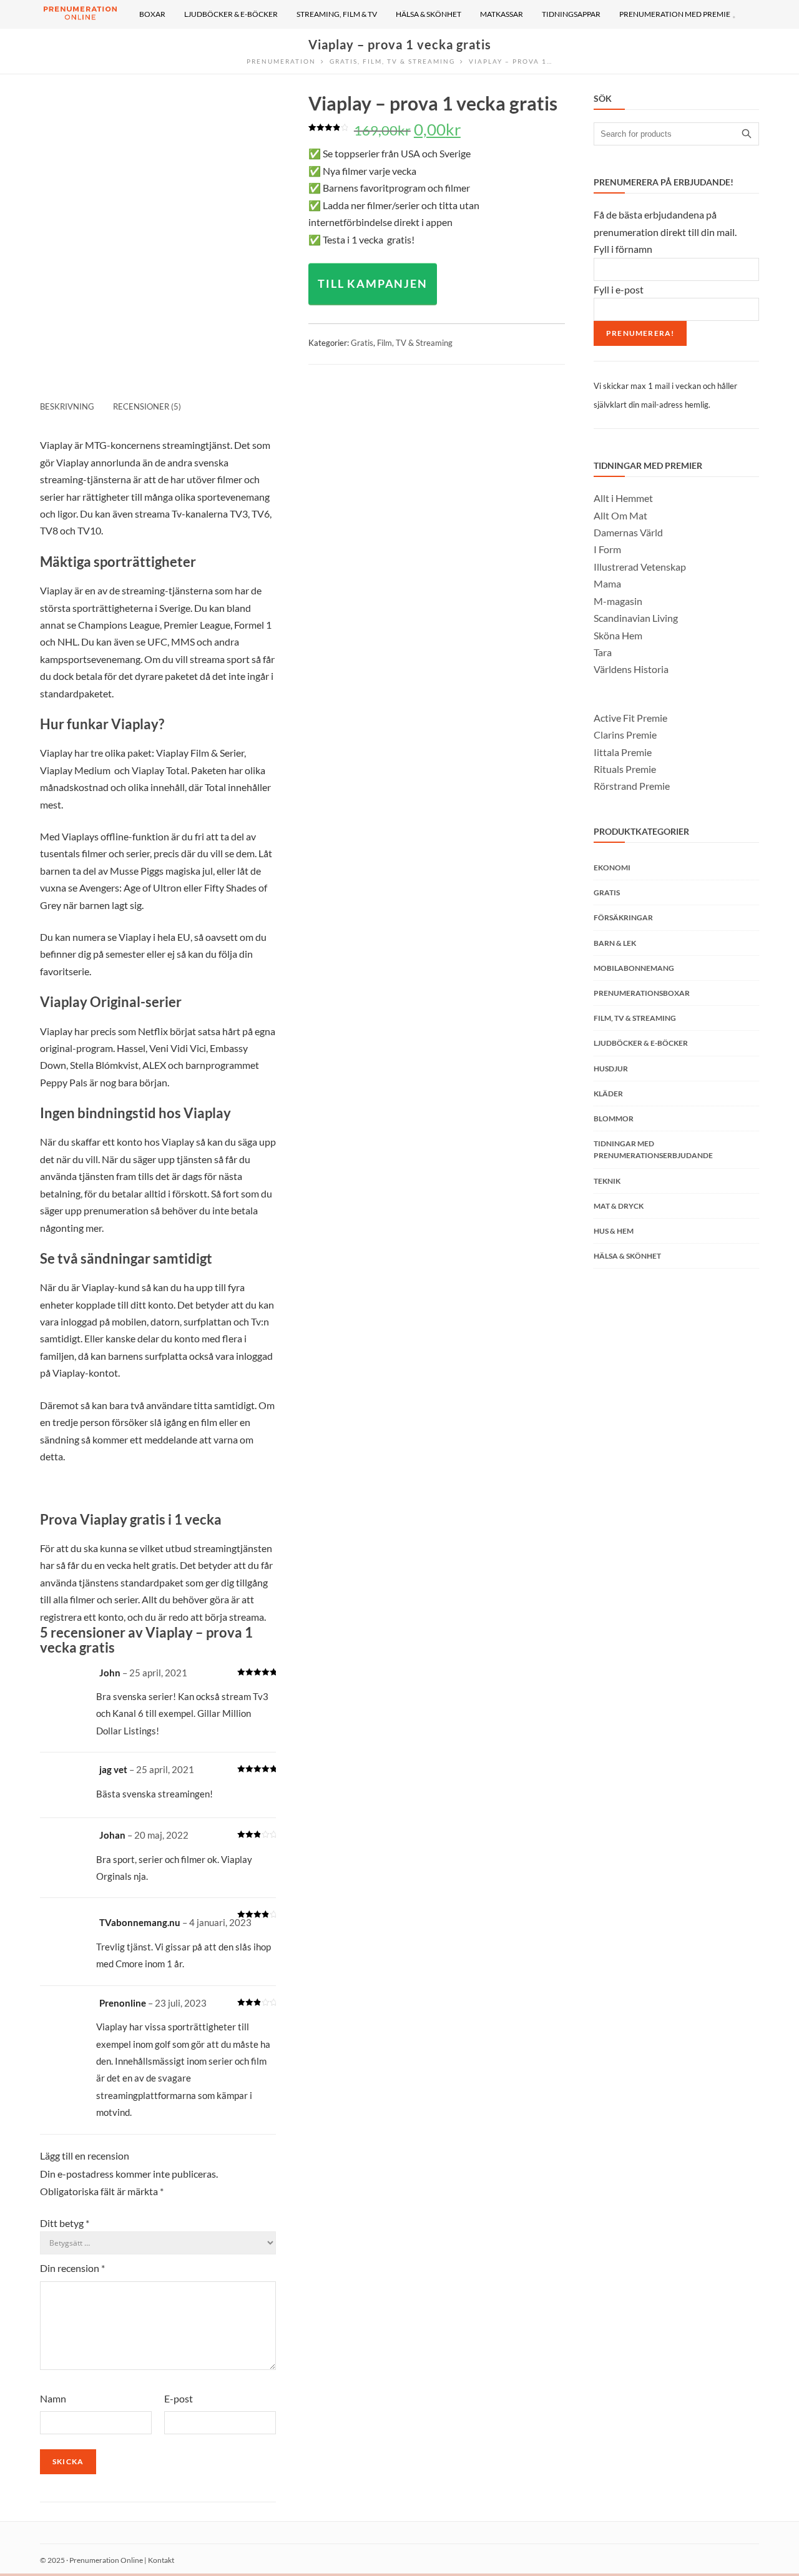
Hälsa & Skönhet (627, 1256)
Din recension (72, 2268)
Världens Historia (631, 669)
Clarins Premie (625, 735)
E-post (179, 2398)
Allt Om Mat (620, 515)
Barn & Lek (615, 943)
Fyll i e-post (619, 289)
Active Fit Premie (630, 718)
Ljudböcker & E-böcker (641, 1043)
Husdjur (611, 1069)
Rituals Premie (625, 769)
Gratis (362, 343)
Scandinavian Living (636, 618)
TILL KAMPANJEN (372, 283)
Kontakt (161, 2560)
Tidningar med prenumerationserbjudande (653, 1149)
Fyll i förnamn (623, 249)
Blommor (614, 1118)
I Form (607, 549)
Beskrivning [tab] (67, 406)
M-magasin (618, 601)
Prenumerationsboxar (642, 993)
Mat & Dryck (619, 1206)
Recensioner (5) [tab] (147, 406)
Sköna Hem (618, 635)
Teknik (607, 1181)
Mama (607, 583)
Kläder (608, 1094)
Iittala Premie (623, 752)
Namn (53, 2398)
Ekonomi (612, 868)
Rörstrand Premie (632, 786)
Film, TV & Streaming (415, 343)
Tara (603, 652)
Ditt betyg (65, 2223)
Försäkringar (623, 917)
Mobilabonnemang (634, 968)
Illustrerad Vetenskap (640, 567)
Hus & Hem (614, 1231)
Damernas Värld (628, 532)
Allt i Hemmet (623, 498)
